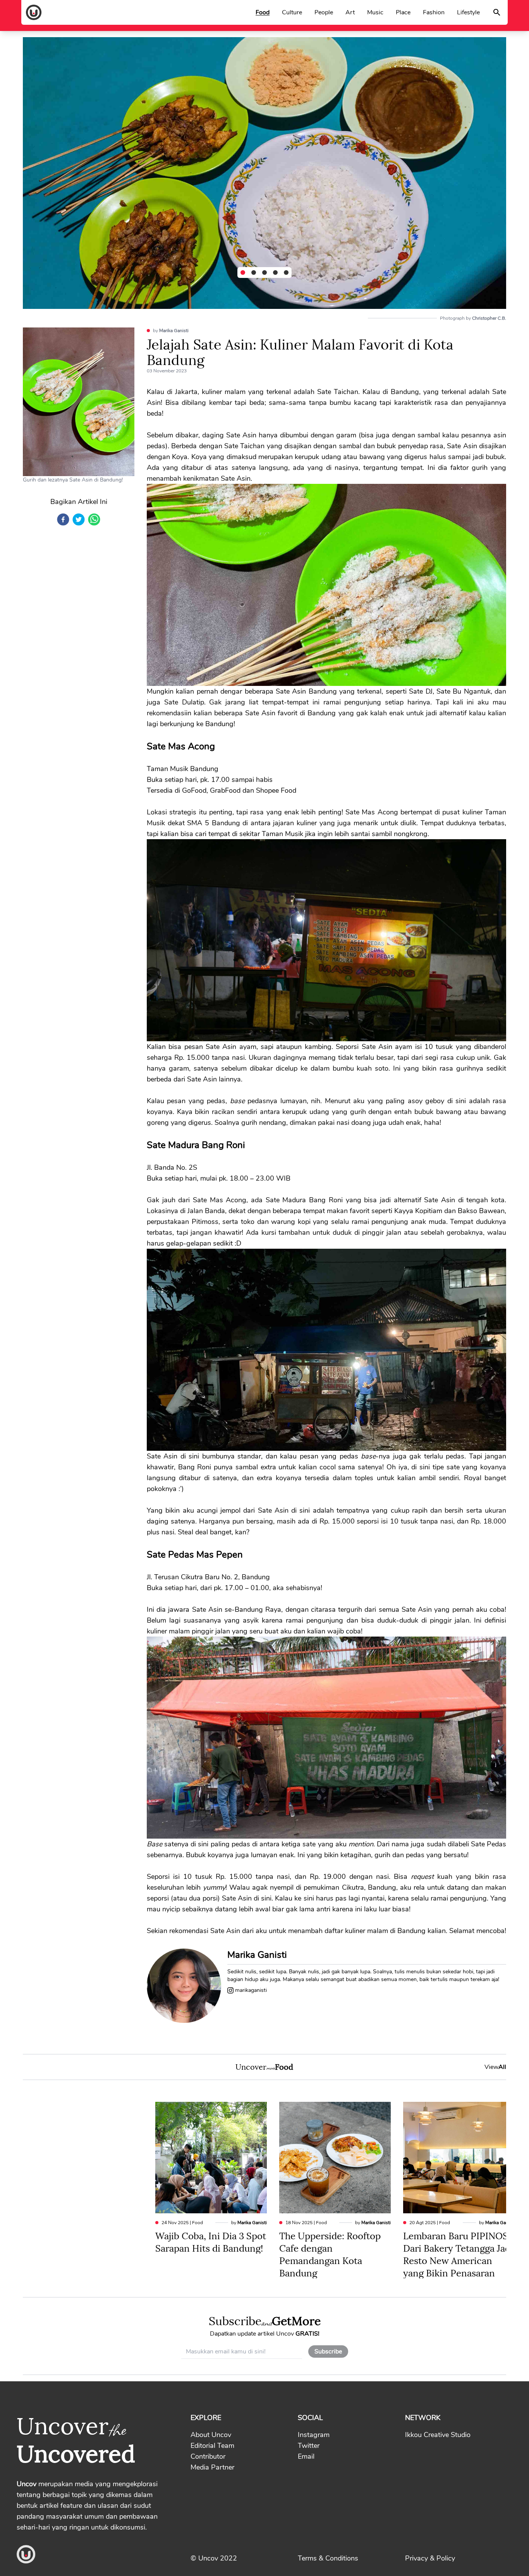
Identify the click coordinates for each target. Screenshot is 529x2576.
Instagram (314, 2435)
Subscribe (235, 2320)
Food (263, 12)
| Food (182, 2223)
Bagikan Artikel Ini (79, 502)
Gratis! (307, 2334)
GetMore (296, 2320)
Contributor (208, 2456)
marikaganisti (251, 1990)
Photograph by (473, 318)
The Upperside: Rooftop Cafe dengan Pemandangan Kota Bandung (330, 2254)
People (324, 12)
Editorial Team (212, 2446)
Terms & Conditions (328, 2558)
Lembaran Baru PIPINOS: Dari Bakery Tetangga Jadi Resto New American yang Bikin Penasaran (458, 2254)
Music (375, 12)
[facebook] (63, 519)
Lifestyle (468, 12)
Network (423, 2418)
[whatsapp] (94, 519)
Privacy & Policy (430, 2558)
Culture (292, 12)
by (171, 331)
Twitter (309, 2446)
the (117, 2429)
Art (350, 12)
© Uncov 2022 (214, 2558)
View (495, 2067)
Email (306, 2456)
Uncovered (76, 2452)
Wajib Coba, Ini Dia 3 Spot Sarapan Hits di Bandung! (211, 2241)
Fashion (434, 12)
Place (403, 12)
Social (310, 2418)
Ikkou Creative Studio (438, 2435)
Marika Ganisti (174, 331)
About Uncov (211, 2435)
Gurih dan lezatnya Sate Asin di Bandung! (73, 480)
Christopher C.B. (489, 318)
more (271, 2068)
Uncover (251, 2066)
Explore (206, 2418)
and (267, 2322)
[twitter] (79, 519)
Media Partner (212, 2467)
